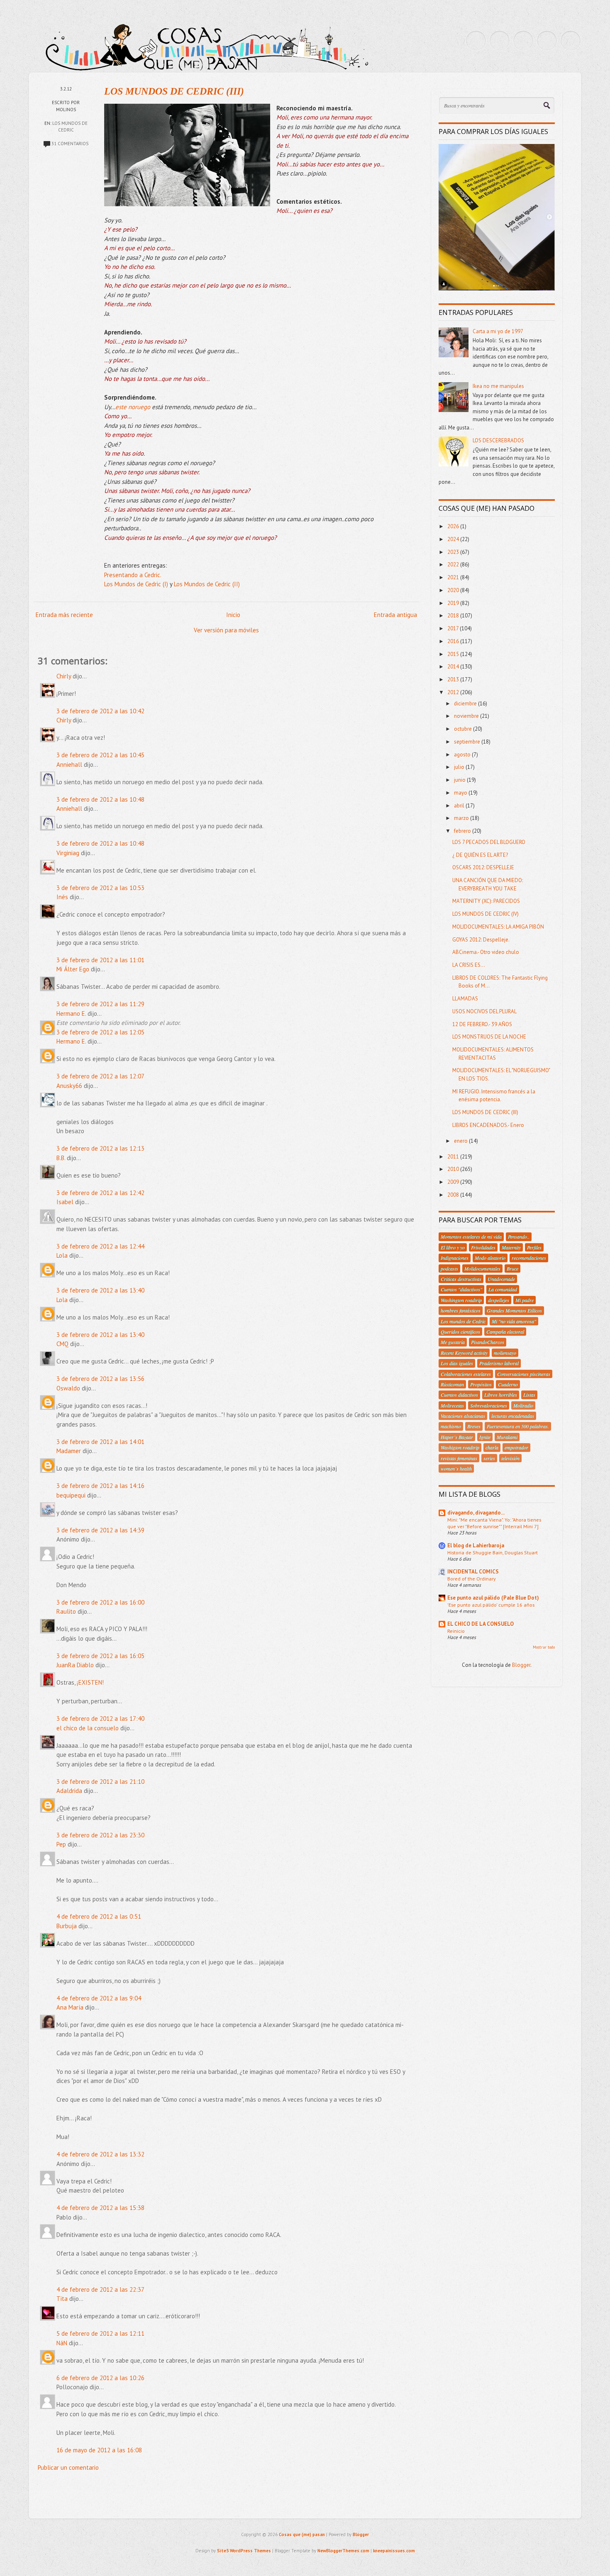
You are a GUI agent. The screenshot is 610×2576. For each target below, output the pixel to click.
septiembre (468, 742)
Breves (474, 1426)
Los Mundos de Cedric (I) (136, 584)
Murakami (507, 1437)
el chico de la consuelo (88, 1728)
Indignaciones (455, 1258)
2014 (454, 667)
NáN (62, 2343)
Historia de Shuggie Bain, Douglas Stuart (493, 1552)
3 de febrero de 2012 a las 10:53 (100, 888)
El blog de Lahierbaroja (476, 1545)
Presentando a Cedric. (133, 575)
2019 (454, 603)
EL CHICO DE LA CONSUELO (481, 1624)
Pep (61, 1844)
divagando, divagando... (476, 1513)
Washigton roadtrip (460, 1447)
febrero (463, 831)
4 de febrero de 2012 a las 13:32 (100, 2154)
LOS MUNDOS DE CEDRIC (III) (174, 91)
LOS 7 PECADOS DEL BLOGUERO (489, 842)
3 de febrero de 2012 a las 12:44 (100, 1246)
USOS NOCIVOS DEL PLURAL (484, 1011)
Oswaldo (68, 1388)
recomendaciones (529, 1258)
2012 (454, 692)
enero (461, 1141)
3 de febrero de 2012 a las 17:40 (100, 1719)
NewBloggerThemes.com (343, 2551)
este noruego (133, 407)
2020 (454, 590)
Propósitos (481, 1384)
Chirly (64, 676)
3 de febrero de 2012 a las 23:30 (100, 1835)
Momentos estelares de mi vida (471, 1237)
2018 (454, 616)
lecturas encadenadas (513, 1416)
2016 (454, 641)
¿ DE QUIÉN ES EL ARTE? (480, 855)
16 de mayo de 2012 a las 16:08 (99, 2450)
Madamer (69, 1451)
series (489, 1458)
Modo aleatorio (490, 1258)
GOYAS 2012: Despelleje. (481, 940)
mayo (461, 793)
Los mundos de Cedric (463, 1321)
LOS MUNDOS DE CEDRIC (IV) (486, 914)
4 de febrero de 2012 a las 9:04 (99, 1998)
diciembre (466, 704)
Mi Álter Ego (73, 969)
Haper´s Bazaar (457, 1437)
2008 (454, 1195)
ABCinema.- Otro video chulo (486, 952)
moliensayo (505, 1353)
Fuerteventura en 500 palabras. (518, 1426)
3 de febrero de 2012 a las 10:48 (100, 799)
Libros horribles (501, 1395)
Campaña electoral (505, 1332)
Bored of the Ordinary (472, 1578)
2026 (454, 526)
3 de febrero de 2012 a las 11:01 (100, 960)
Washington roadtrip (461, 1300)
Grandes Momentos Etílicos (514, 1310)
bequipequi (71, 1495)
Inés (62, 897)
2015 (454, 654)
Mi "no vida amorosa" (514, 1321)
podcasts (449, 1268)
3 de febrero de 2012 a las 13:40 (100, 1290)
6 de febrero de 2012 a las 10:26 (100, 2378)
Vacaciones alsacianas (463, 1416)
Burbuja (67, 1926)
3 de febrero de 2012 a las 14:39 (100, 1530)
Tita (62, 2299)
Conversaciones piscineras (524, 1374)
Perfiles (534, 1247)
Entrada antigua (395, 615)
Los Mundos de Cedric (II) (207, 584)
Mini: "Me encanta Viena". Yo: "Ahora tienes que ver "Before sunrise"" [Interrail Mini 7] (494, 1523)
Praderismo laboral (499, 1363)
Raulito (66, 1611)
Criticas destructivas (461, 1279)
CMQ (62, 1344)
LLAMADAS (465, 999)
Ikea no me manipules (498, 386)
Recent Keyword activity (464, 1353)
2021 (454, 577)
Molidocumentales (482, 1268)
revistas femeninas (459, 1458)
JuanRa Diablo (75, 1665)
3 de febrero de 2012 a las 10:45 (100, 755)
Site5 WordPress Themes (244, 2551)
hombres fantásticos (461, 1310)
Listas (529, 1395)
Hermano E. (71, 1014)
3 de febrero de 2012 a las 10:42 (100, 711)
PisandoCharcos (488, 1342)
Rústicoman (452, 1384)
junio (460, 780)
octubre (464, 729)
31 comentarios (70, 144)
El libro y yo (453, 1247)
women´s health (456, 1469)
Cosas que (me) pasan (302, 2535)
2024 (454, 539)
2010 (454, 1169)
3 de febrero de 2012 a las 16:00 (100, 1602)
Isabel (65, 1202)
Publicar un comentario (68, 2467)
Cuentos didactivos (459, 1395)
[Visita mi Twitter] (476, 41)
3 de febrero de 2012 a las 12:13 (100, 1148)
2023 (454, 552)
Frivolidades (483, 1247)
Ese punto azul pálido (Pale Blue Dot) (493, 1598)
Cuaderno (508, 1384)
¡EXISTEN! (90, 1682)
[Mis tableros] (571, 41)
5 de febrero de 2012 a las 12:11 (100, 2333)
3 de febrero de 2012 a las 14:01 (100, 1442)
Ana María (70, 2007)
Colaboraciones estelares (466, 1374)
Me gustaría (453, 1342)
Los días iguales (457, 1363)
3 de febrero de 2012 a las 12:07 (100, 1076)
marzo (462, 818)
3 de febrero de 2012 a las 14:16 (100, 1486)
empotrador (516, 1447)
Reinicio (456, 1631)
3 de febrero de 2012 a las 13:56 (100, 1379)
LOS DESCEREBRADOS (498, 440)
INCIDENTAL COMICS (473, 1572)
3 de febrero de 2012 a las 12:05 (100, 1032)
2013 (454, 679)
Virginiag (68, 853)
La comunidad (503, 1289)
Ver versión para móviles (226, 630)
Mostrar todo (544, 1647)
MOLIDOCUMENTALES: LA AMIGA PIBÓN (498, 927)
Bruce (512, 1268)
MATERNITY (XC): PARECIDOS (486, 901)
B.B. (61, 1158)
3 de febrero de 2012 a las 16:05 (100, 1656)
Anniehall (69, 765)
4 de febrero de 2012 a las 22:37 (100, 2289)
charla (492, 1447)
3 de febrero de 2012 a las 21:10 (100, 1782)
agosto (463, 755)
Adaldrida (69, 1791)
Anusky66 (69, 1086)
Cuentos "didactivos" (461, 1289)
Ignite (485, 1437)
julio (460, 767)
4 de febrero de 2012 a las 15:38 (100, 2208)
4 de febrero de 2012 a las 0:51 (99, 1916)
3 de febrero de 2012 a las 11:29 (100, 1004)
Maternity (511, 1247)
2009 (454, 1182)
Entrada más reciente (64, 615)
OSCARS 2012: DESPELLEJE (483, 867)
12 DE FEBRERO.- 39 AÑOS (482, 1024)
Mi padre (525, 1300)
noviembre (467, 716)
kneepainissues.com (394, 2551)
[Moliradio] (547, 41)
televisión (510, 1458)
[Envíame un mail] (523, 41)
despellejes (499, 1300)
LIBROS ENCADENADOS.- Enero (488, 1125)
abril (460, 806)
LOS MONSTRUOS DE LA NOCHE (489, 1037)
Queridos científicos (460, 1332)
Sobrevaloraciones (489, 1405)
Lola (62, 1255)
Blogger (521, 1665)
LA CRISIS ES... (469, 965)
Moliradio (523, 1405)
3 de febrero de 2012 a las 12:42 (100, 1193)
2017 (454, 628)
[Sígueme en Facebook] (500, 41)
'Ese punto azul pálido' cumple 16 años (491, 1605)
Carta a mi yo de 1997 (498, 331)
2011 (454, 1157)
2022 (454, 565)
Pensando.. (519, 1237)
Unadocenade (501, 1279)
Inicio (233, 615)
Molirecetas (452, 1405)
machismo (451, 1426)
